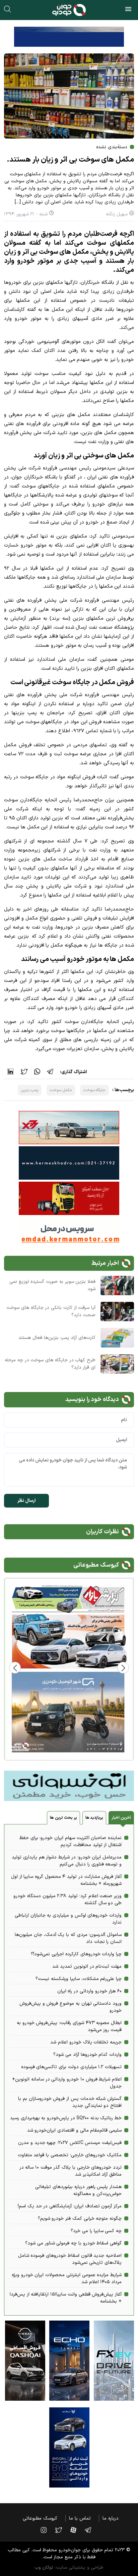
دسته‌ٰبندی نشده (112, 147)
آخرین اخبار (121, 1818)
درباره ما (111, 2518)
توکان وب (44, 2567)
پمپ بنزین (30, 1090)
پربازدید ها (94, 1818)
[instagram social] (47, 2530)
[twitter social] (62, 2530)
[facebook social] (77, 2530)
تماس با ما (80, 2518)
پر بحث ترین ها (63, 1818)
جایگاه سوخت (95, 1090)
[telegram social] (91, 2530)
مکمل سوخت (61, 1090)
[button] (15, 1668)
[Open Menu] (128, 10)
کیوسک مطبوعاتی (40, 2518)
